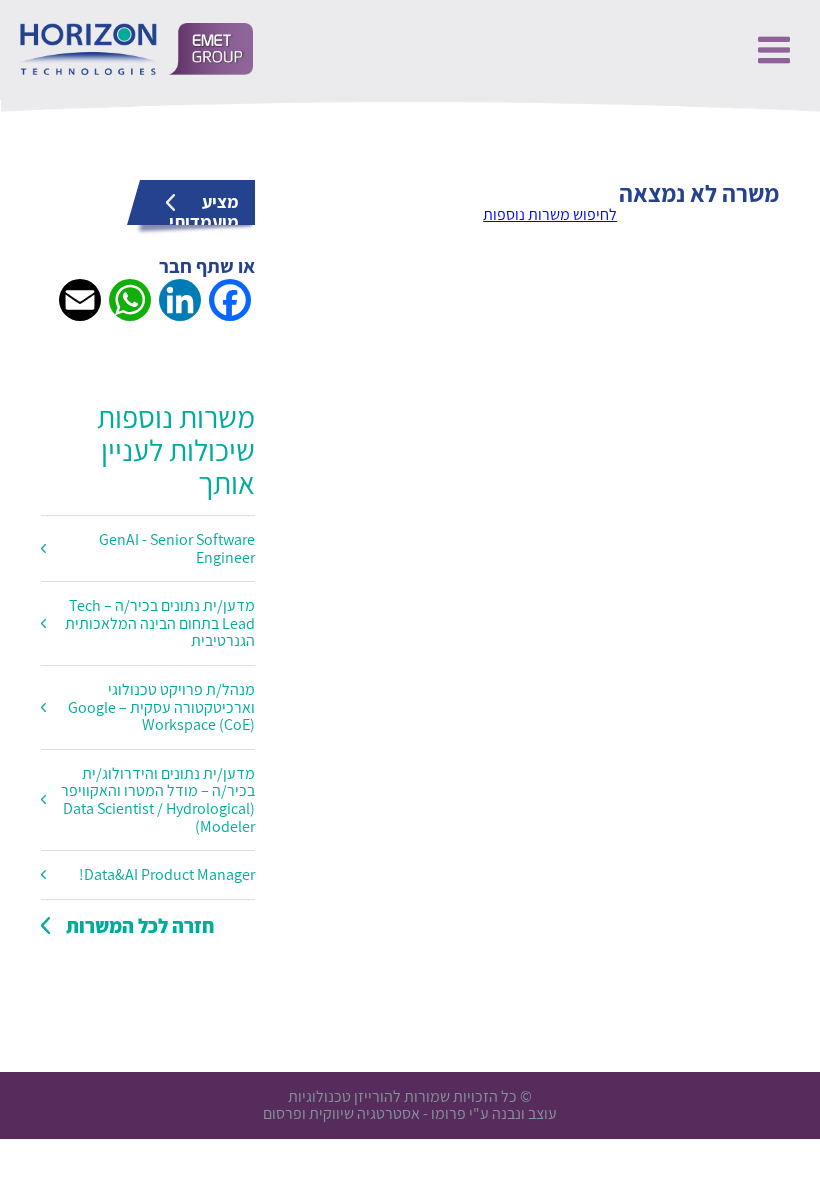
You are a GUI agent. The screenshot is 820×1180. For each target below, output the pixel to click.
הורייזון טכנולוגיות (134, 49)
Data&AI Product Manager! (167, 874)
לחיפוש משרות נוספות (550, 214)
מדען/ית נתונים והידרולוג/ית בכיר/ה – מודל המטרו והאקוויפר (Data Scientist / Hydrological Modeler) (158, 800)
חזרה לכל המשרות (140, 926)
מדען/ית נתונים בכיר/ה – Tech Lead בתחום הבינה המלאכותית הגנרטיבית (160, 623)
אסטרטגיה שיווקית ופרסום (341, 1113)
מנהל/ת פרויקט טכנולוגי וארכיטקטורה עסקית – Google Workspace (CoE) (161, 707)
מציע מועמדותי (204, 207)
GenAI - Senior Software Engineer (177, 548)
